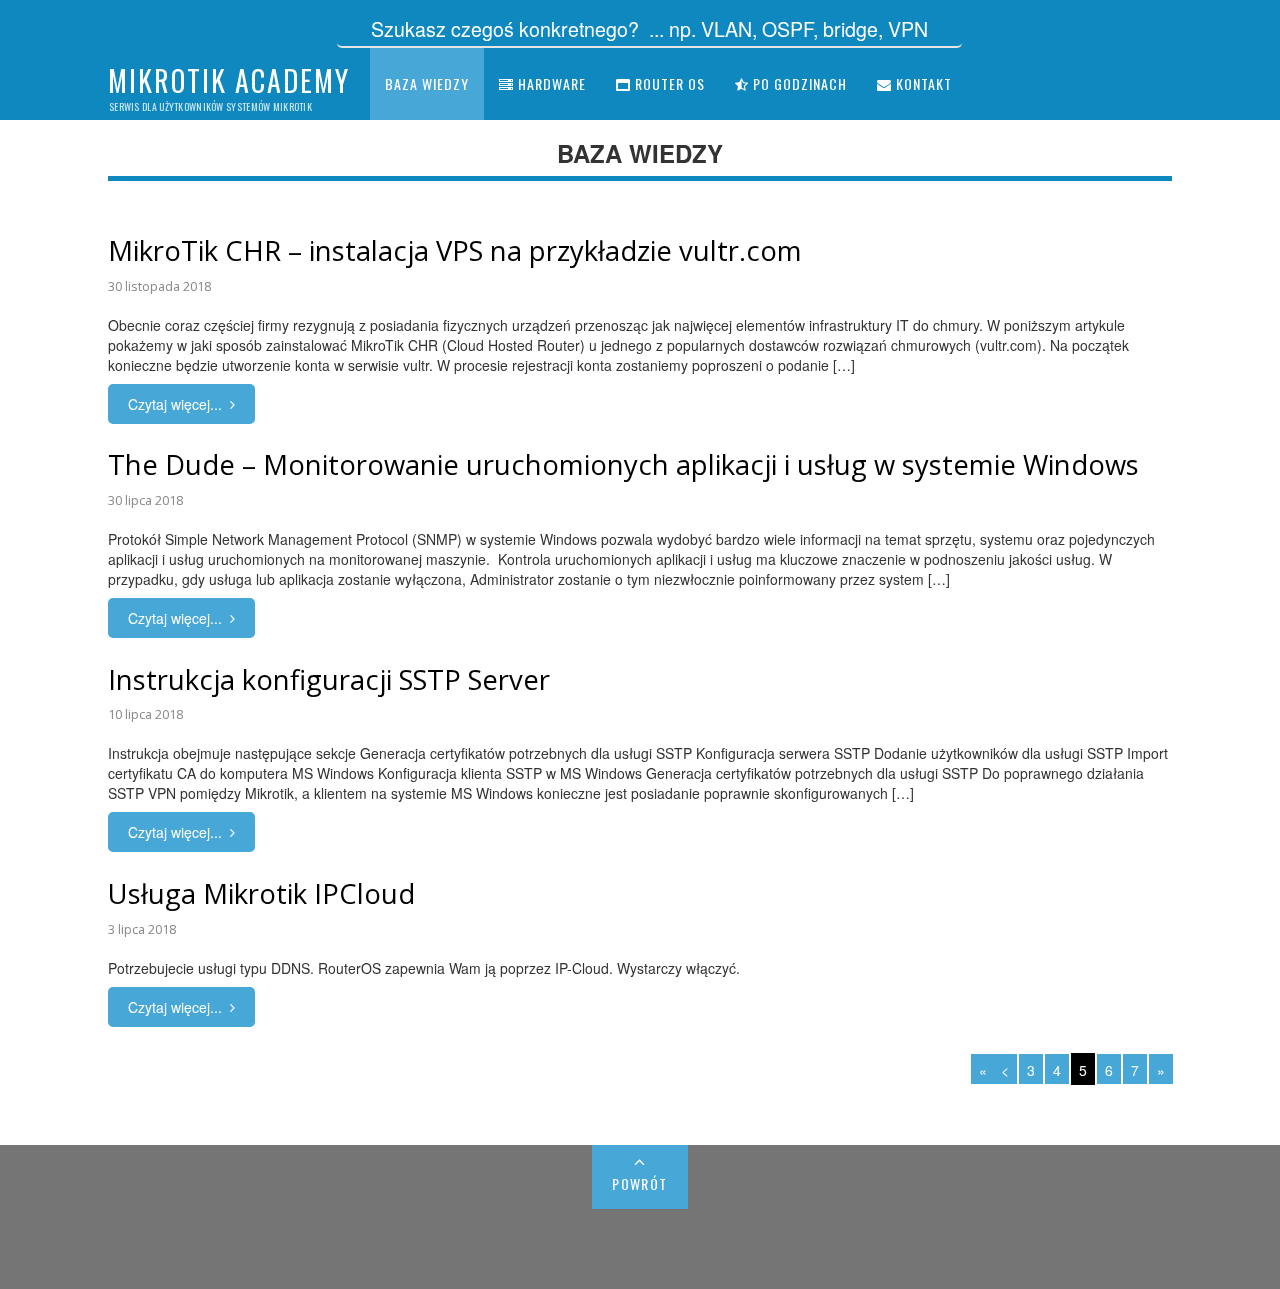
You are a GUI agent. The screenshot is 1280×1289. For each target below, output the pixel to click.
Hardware (550, 83)
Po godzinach (798, 83)
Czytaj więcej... (175, 404)
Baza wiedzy (427, 83)
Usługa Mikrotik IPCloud (261, 893)
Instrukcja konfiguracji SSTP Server (329, 679)
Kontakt (922, 83)
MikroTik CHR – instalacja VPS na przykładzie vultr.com (455, 250)
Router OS (668, 83)
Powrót (639, 1183)
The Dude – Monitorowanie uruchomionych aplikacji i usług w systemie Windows (623, 464)
